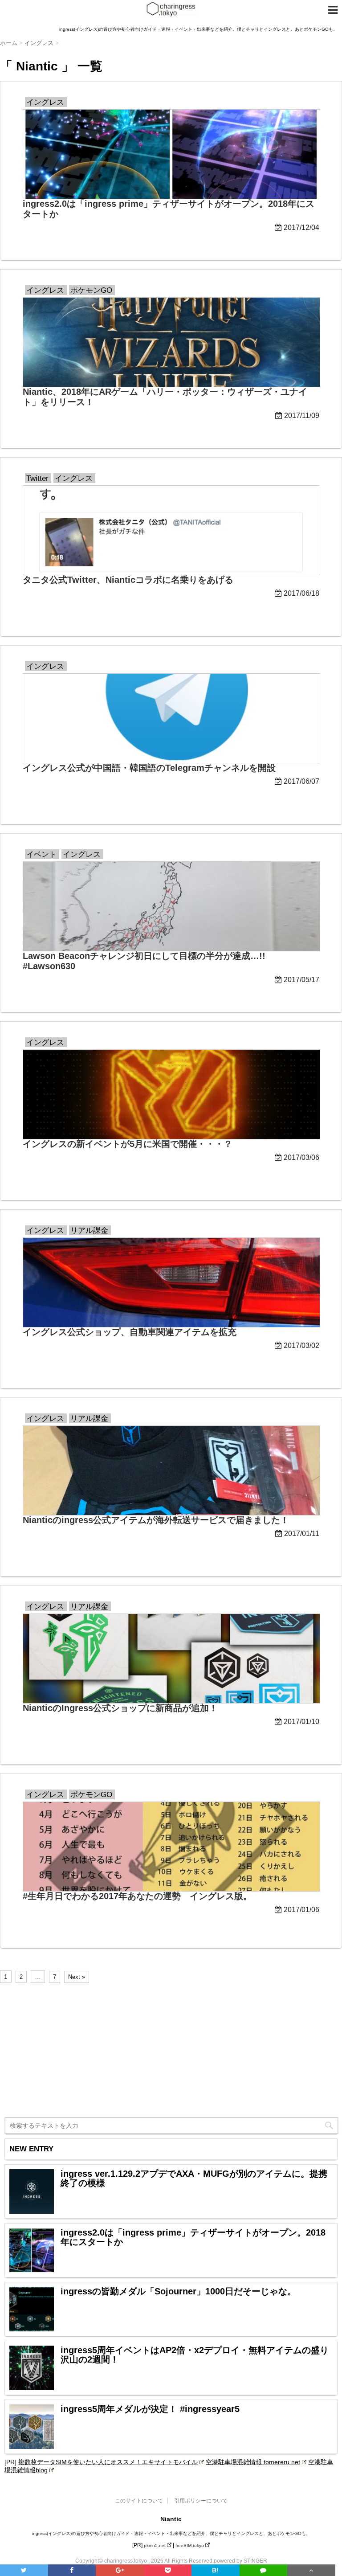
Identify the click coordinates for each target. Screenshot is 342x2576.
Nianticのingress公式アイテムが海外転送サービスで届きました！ (156, 1520)
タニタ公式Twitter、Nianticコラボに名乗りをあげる (128, 580)
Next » (77, 1977)
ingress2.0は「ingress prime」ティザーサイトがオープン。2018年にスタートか (193, 2237)
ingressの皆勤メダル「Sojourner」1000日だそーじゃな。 (178, 2291)
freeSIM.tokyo (190, 2545)
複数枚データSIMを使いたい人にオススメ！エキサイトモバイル (108, 2462)
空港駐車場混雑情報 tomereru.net (253, 2462)
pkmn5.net (155, 2545)
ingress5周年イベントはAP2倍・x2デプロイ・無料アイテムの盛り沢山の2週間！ (195, 2355)
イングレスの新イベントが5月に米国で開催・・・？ (128, 1144)
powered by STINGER (240, 2561)
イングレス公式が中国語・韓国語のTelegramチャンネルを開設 (149, 768)
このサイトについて (139, 2501)
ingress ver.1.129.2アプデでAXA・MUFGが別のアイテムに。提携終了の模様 (194, 2179)
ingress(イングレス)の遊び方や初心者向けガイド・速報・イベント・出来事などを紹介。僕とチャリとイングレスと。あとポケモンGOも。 (171, 2533)
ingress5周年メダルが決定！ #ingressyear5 (150, 2409)
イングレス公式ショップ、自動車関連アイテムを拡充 (130, 1332)
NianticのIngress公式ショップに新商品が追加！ (120, 1708)
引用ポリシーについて (201, 2501)
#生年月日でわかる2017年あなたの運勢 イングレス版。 (137, 1896)
